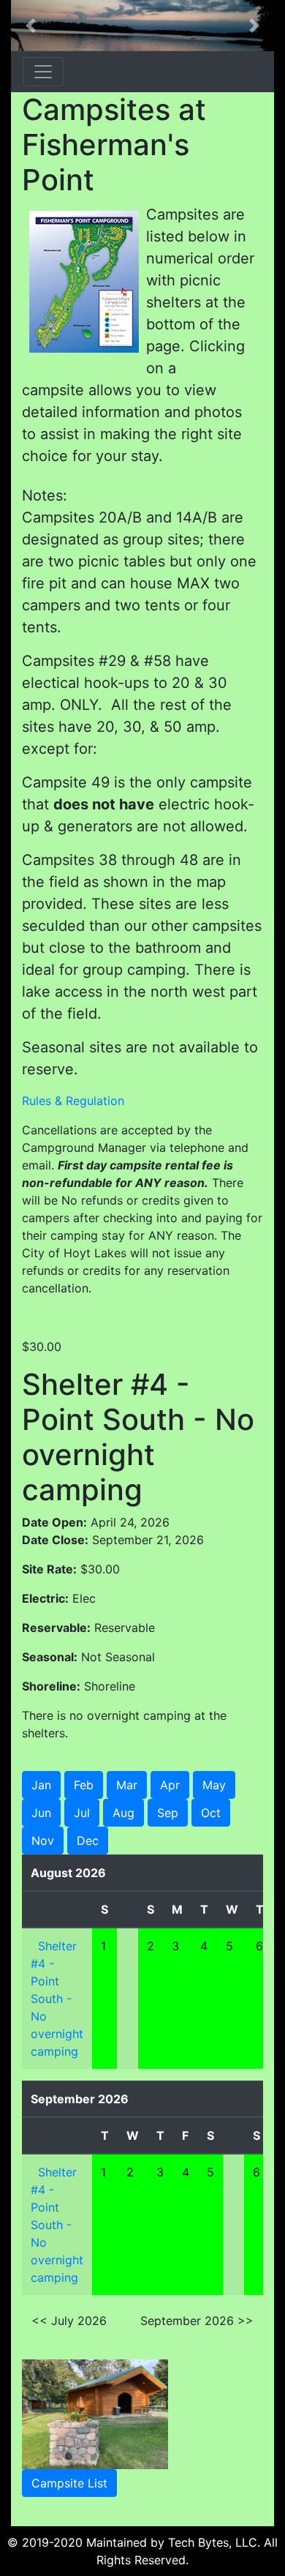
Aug (123, 1813)
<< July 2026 (69, 2321)
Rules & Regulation (73, 1101)
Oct (211, 1813)
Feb (84, 1785)
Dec (88, 1841)
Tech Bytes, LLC (213, 2542)
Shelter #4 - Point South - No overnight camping (57, 1999)
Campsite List (69, 2483)
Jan (41, 1785)
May (214, 1785)
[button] (31, 26)
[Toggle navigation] (43, 72)
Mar (127, 1785)
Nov (43, 1841)
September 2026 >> (197, 2321)
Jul (82, 1813)
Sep (168, 1813)
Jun (41, 1813)
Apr (170, 1785)
